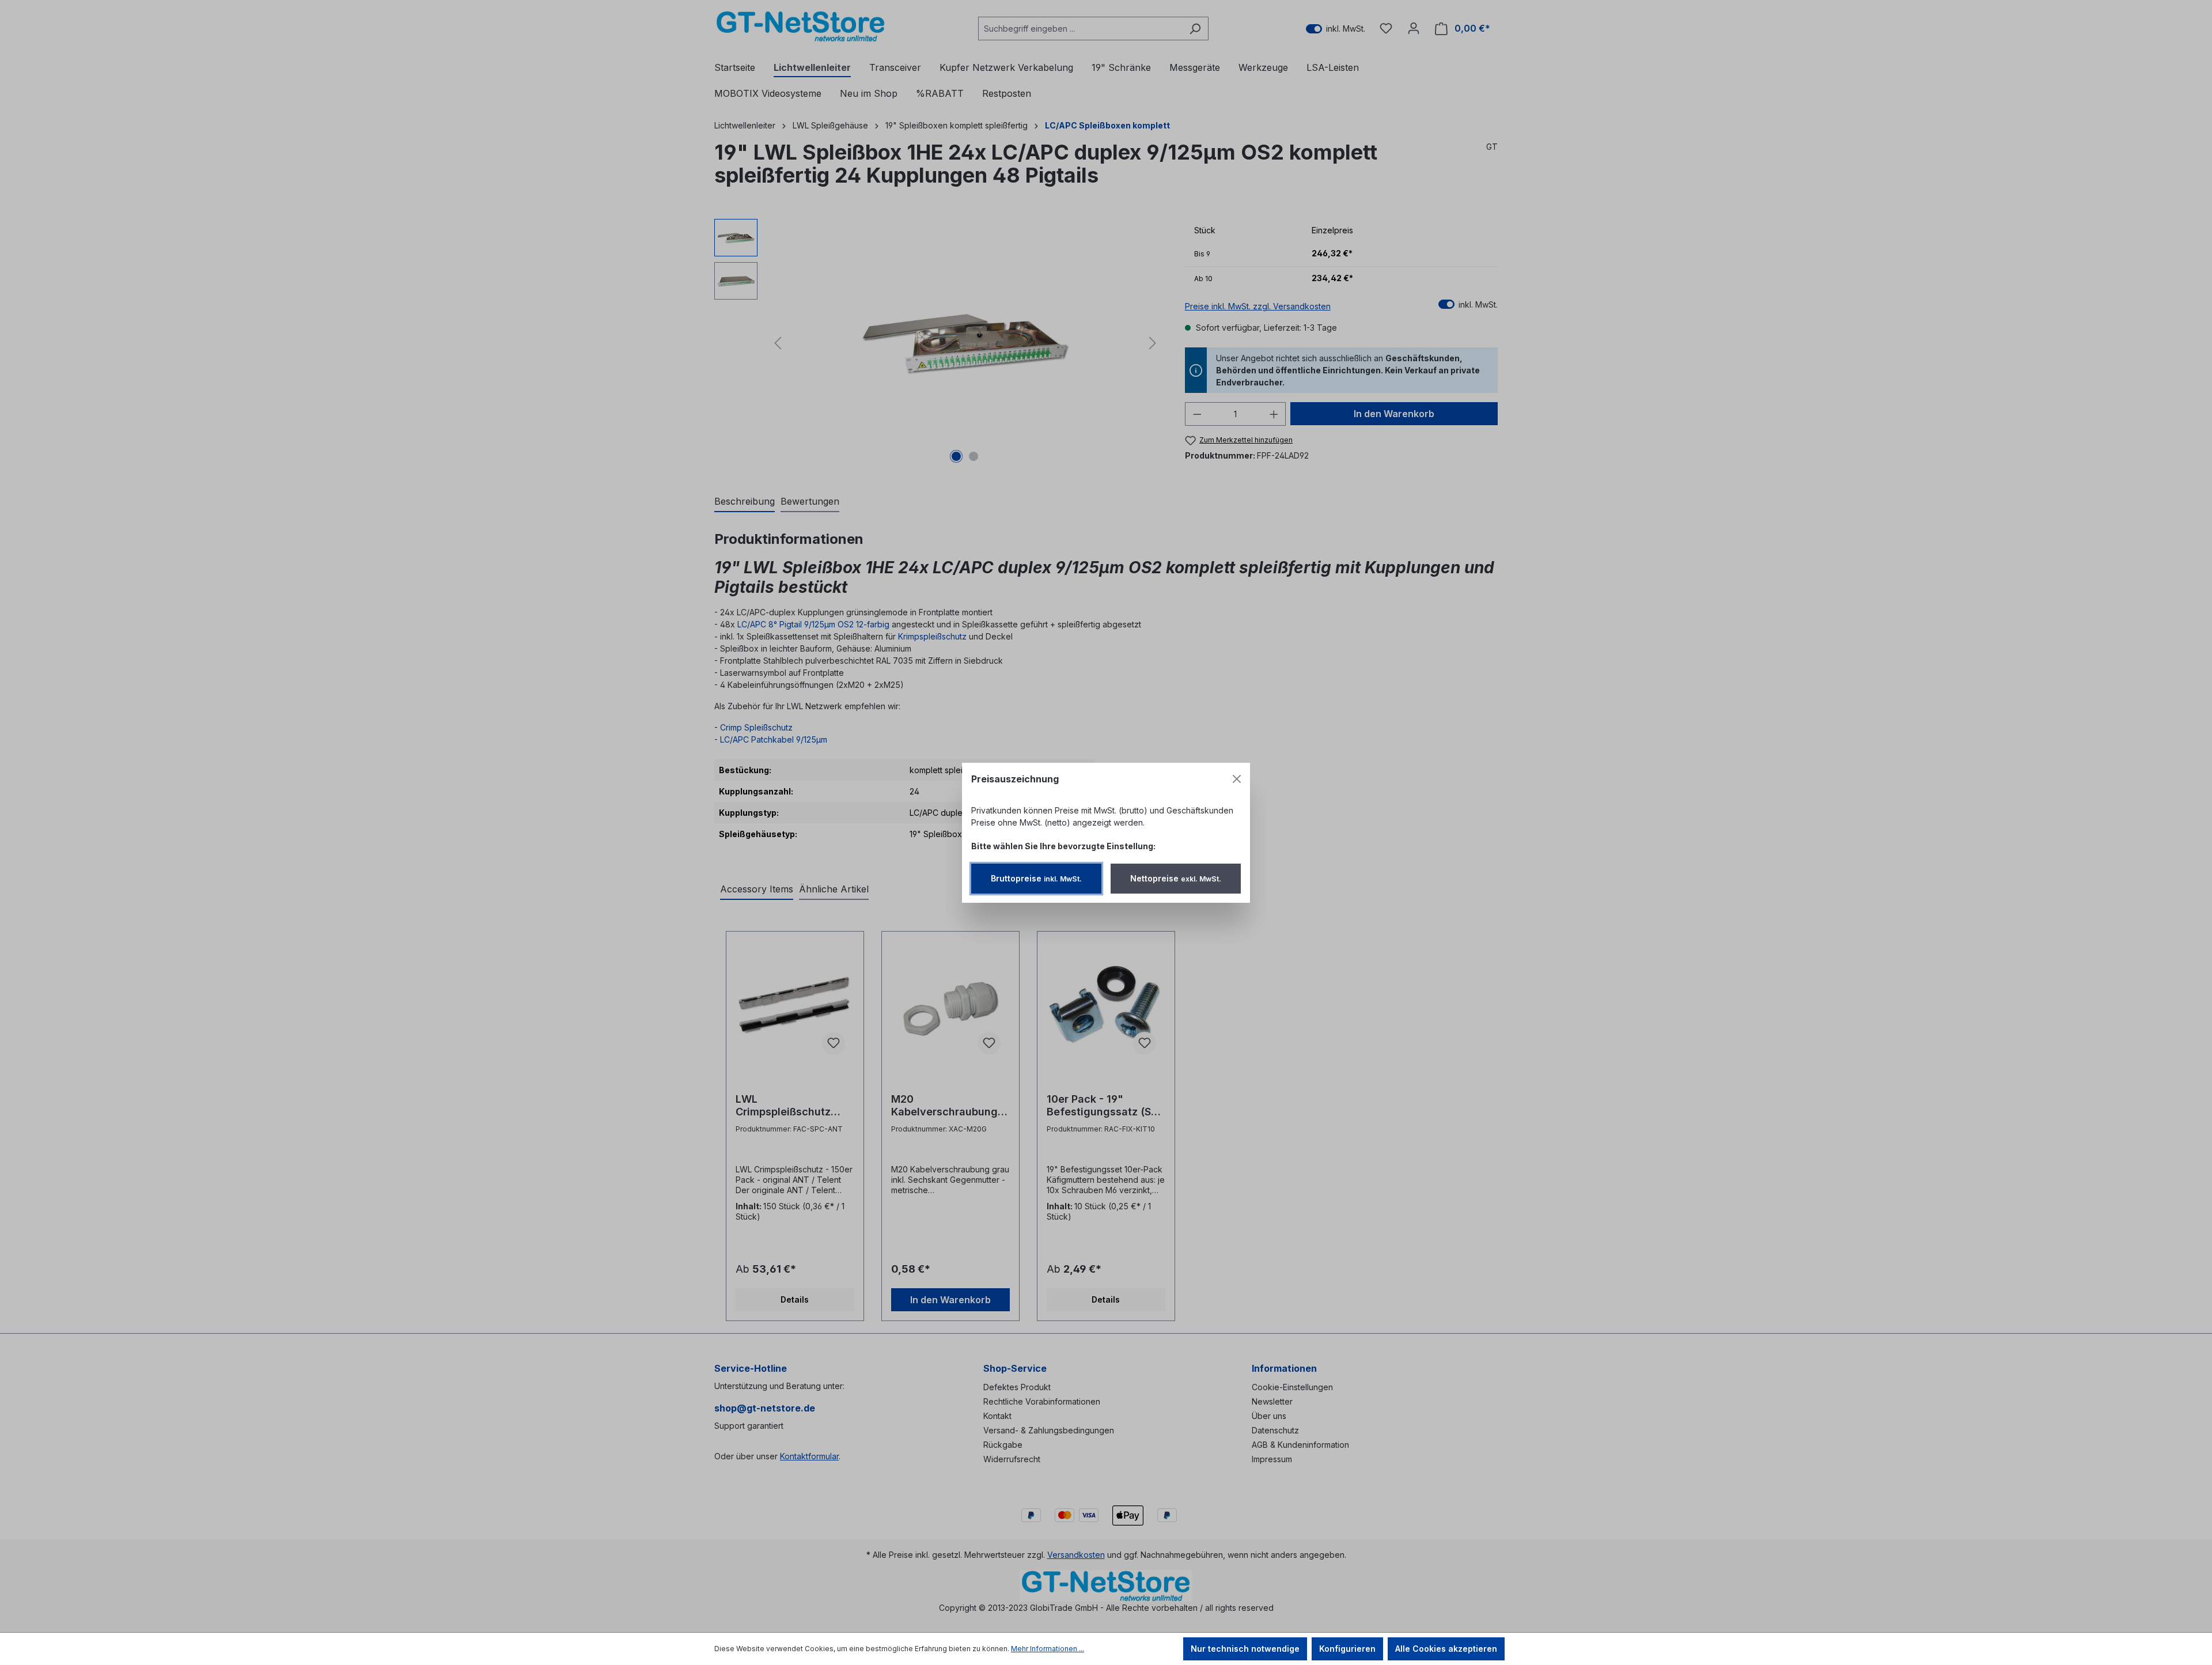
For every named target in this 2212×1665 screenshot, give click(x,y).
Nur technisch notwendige (1245, 1649)
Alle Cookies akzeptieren (1446, 1649)
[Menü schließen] (1237, 779)
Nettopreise (1176, 878)
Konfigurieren (1347, 1649)
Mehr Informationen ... (1048, 1649)
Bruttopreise (1036, 878)
